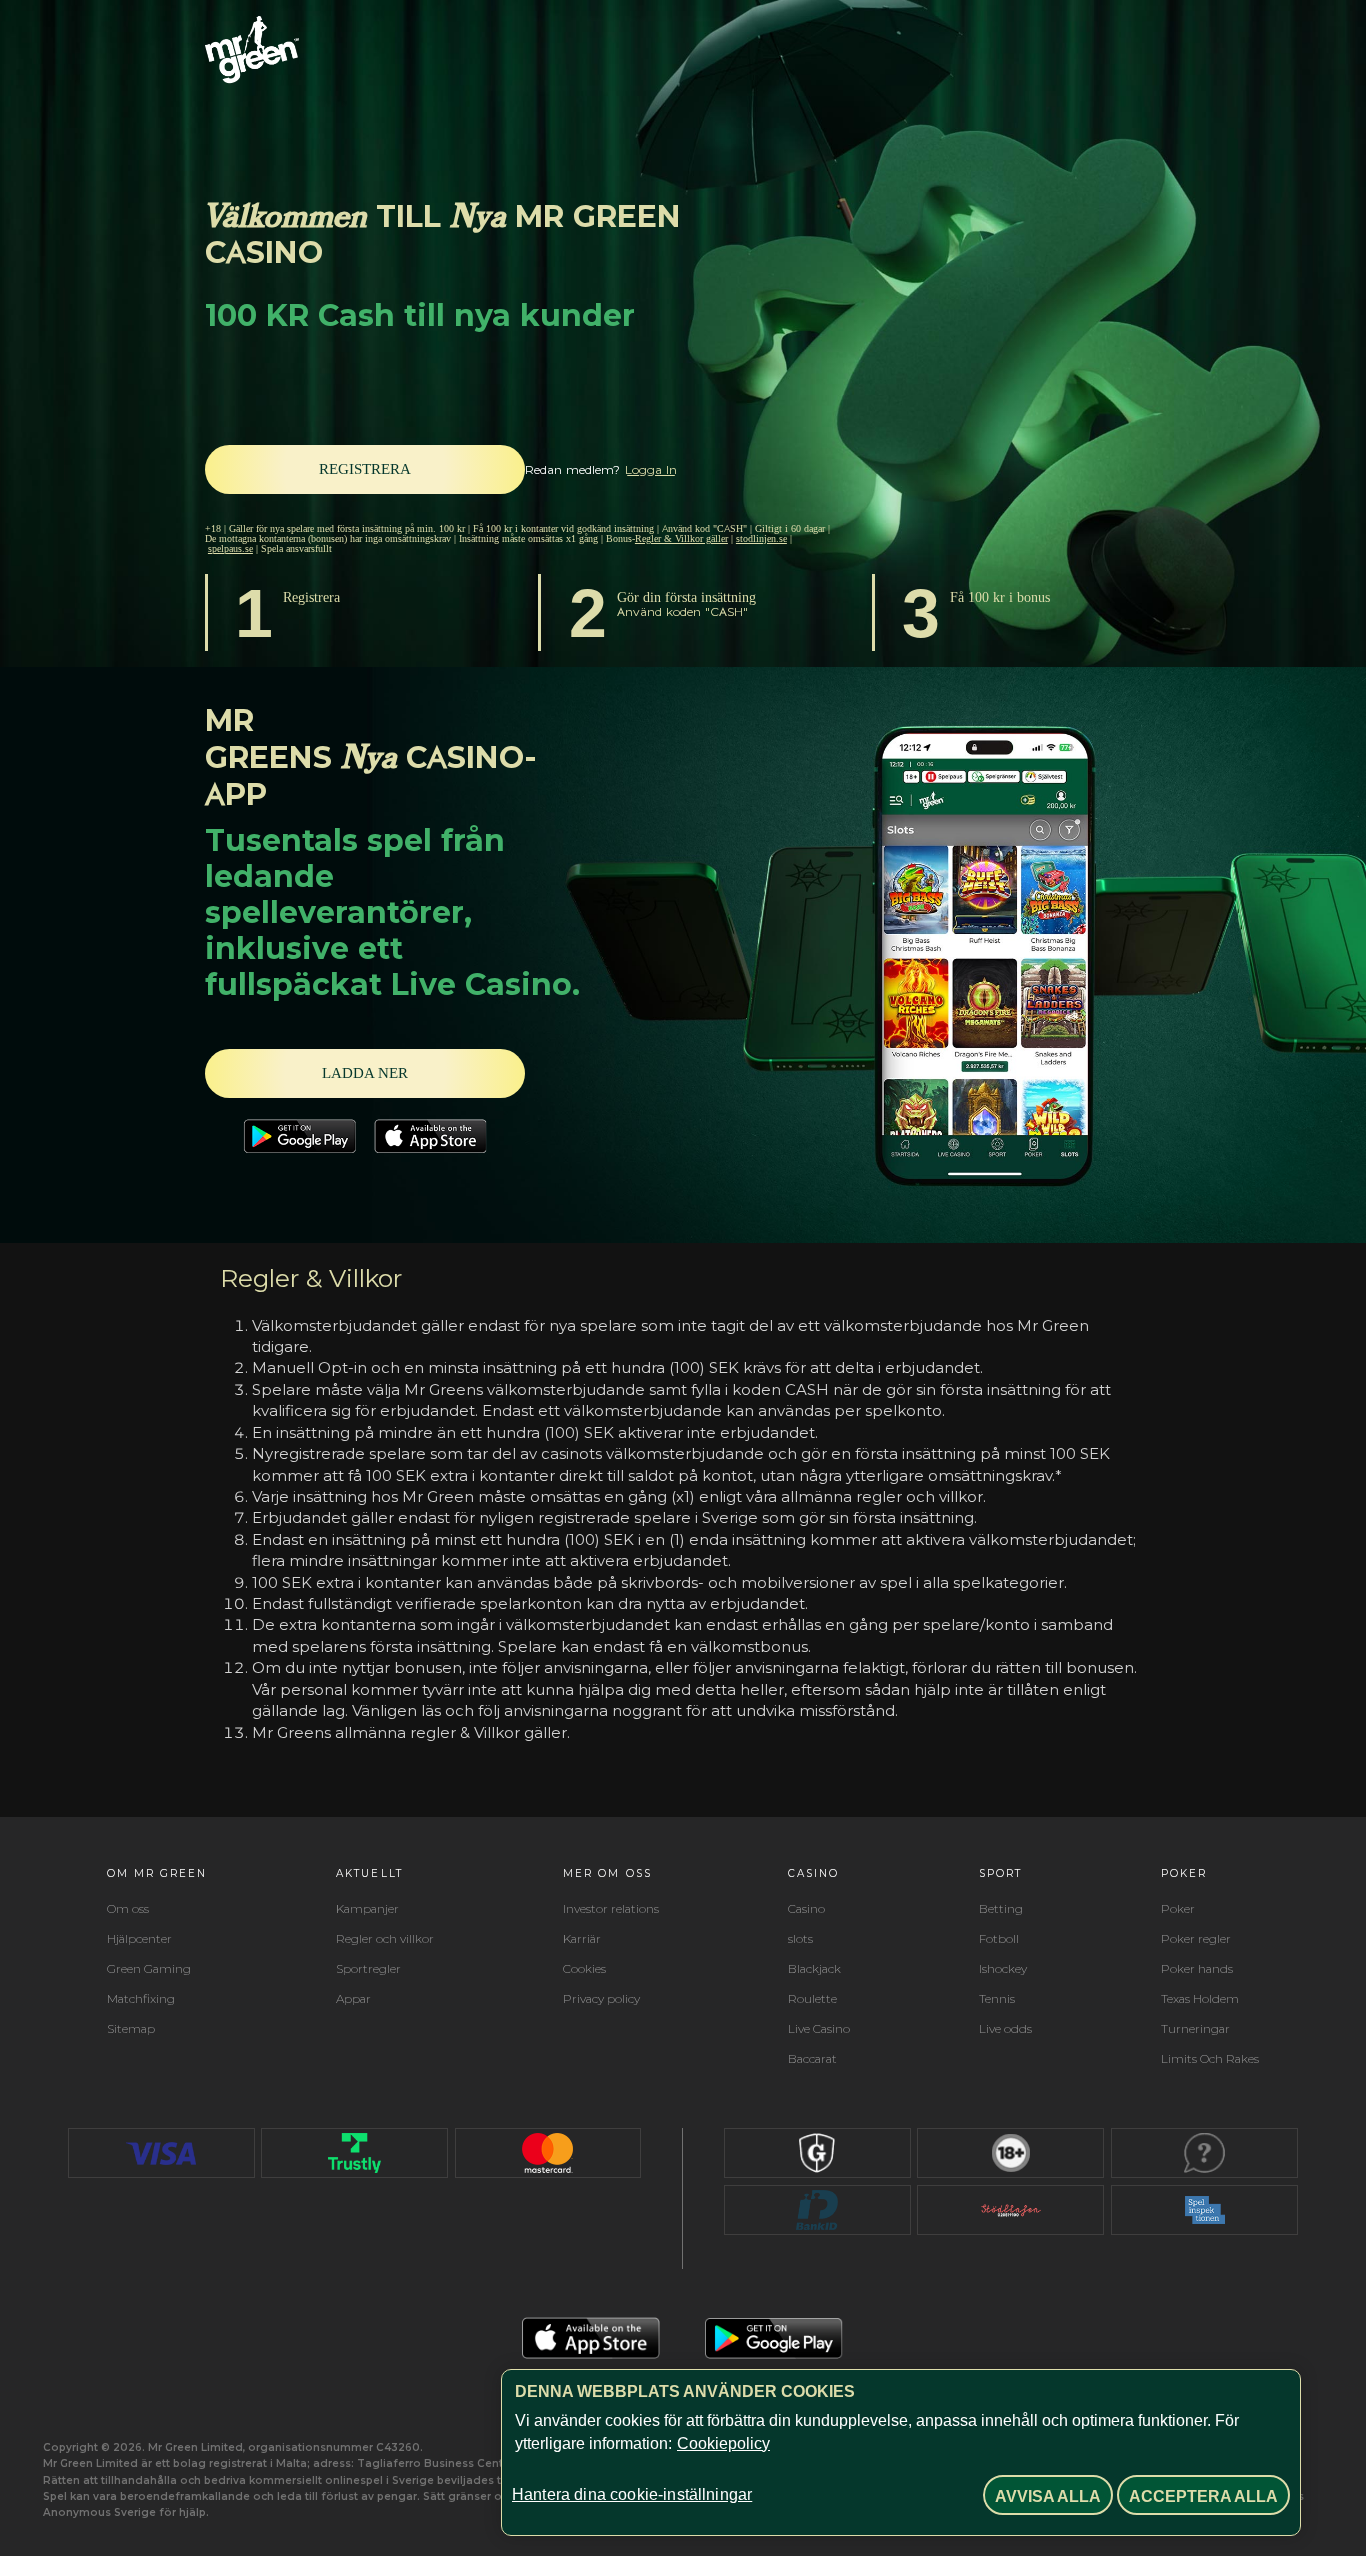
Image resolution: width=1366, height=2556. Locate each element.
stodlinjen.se (761, 538)
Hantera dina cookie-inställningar (632, 2494)
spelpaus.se (230, 548)
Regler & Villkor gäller (681, 538)
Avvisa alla (1048, 2496)
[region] (901, 2452)
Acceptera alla (1203, 2496)
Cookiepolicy (723, 2443)
